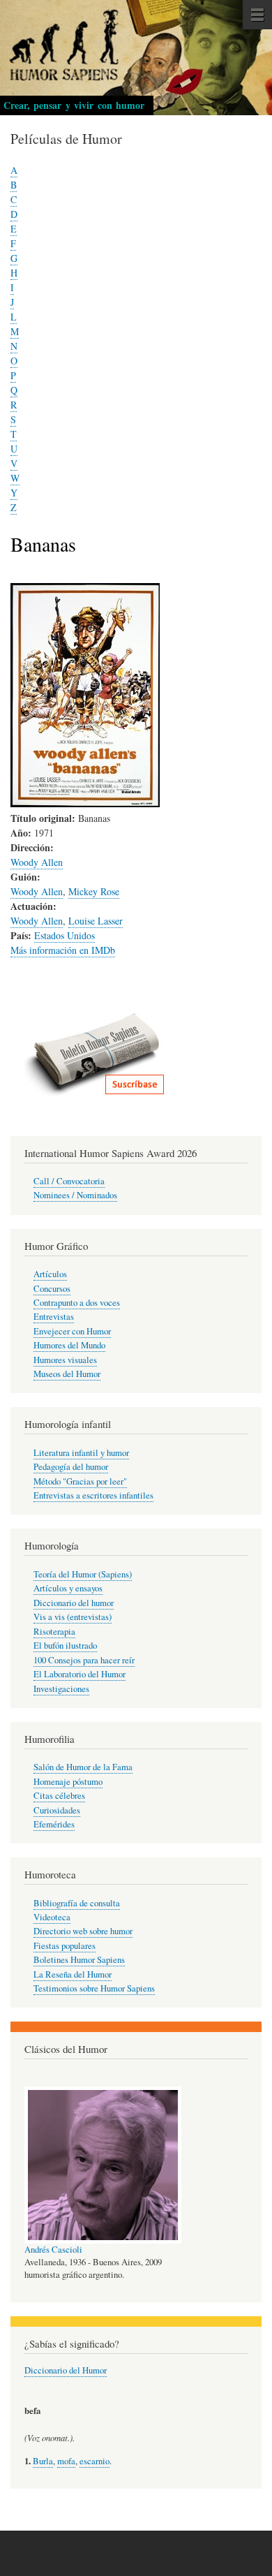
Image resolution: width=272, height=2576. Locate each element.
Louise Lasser (96, 921)
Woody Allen (37, 862)
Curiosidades (57, 1810)
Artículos (50, 1274)
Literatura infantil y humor (81, 1453)
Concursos (52, 1289)
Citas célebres (59, 1796)
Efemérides (54, 1824)
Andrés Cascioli (53, 2250)
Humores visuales (65, 1360)
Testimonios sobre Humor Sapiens (94, 1988)
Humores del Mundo (69, 1345)
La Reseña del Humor (73, 1974)
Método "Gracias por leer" (80, 1481)
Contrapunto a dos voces (77, 1303)
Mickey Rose (94, 891)
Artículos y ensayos (68, 1588)
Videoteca (52, 1917)
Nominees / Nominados (75, 1195)
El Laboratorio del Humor (80, 1674)
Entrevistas (54, 1317)
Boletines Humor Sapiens (79, 1960)
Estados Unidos (65, 935)
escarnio (95, 2461)
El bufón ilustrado (65, 1646)
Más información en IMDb (63, 950)
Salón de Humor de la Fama (83, 1767)
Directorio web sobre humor (83, 1931)
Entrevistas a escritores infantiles (93, 1495)
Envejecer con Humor (72, 1331)
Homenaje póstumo (68, 1782)
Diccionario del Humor (66, 2370)
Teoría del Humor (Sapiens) (83, 1574)
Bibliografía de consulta (77, 1903)
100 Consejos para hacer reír (84, 1660)
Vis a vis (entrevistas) (73, 1617)
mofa (66, 2461)
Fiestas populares (65, 1946)
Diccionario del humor (74, 1603)
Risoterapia (54, 1632)
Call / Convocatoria (69, 1181)
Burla (43, 2461)
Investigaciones (61, 1689)
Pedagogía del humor (71, 1467)
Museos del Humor (67, 1374)
